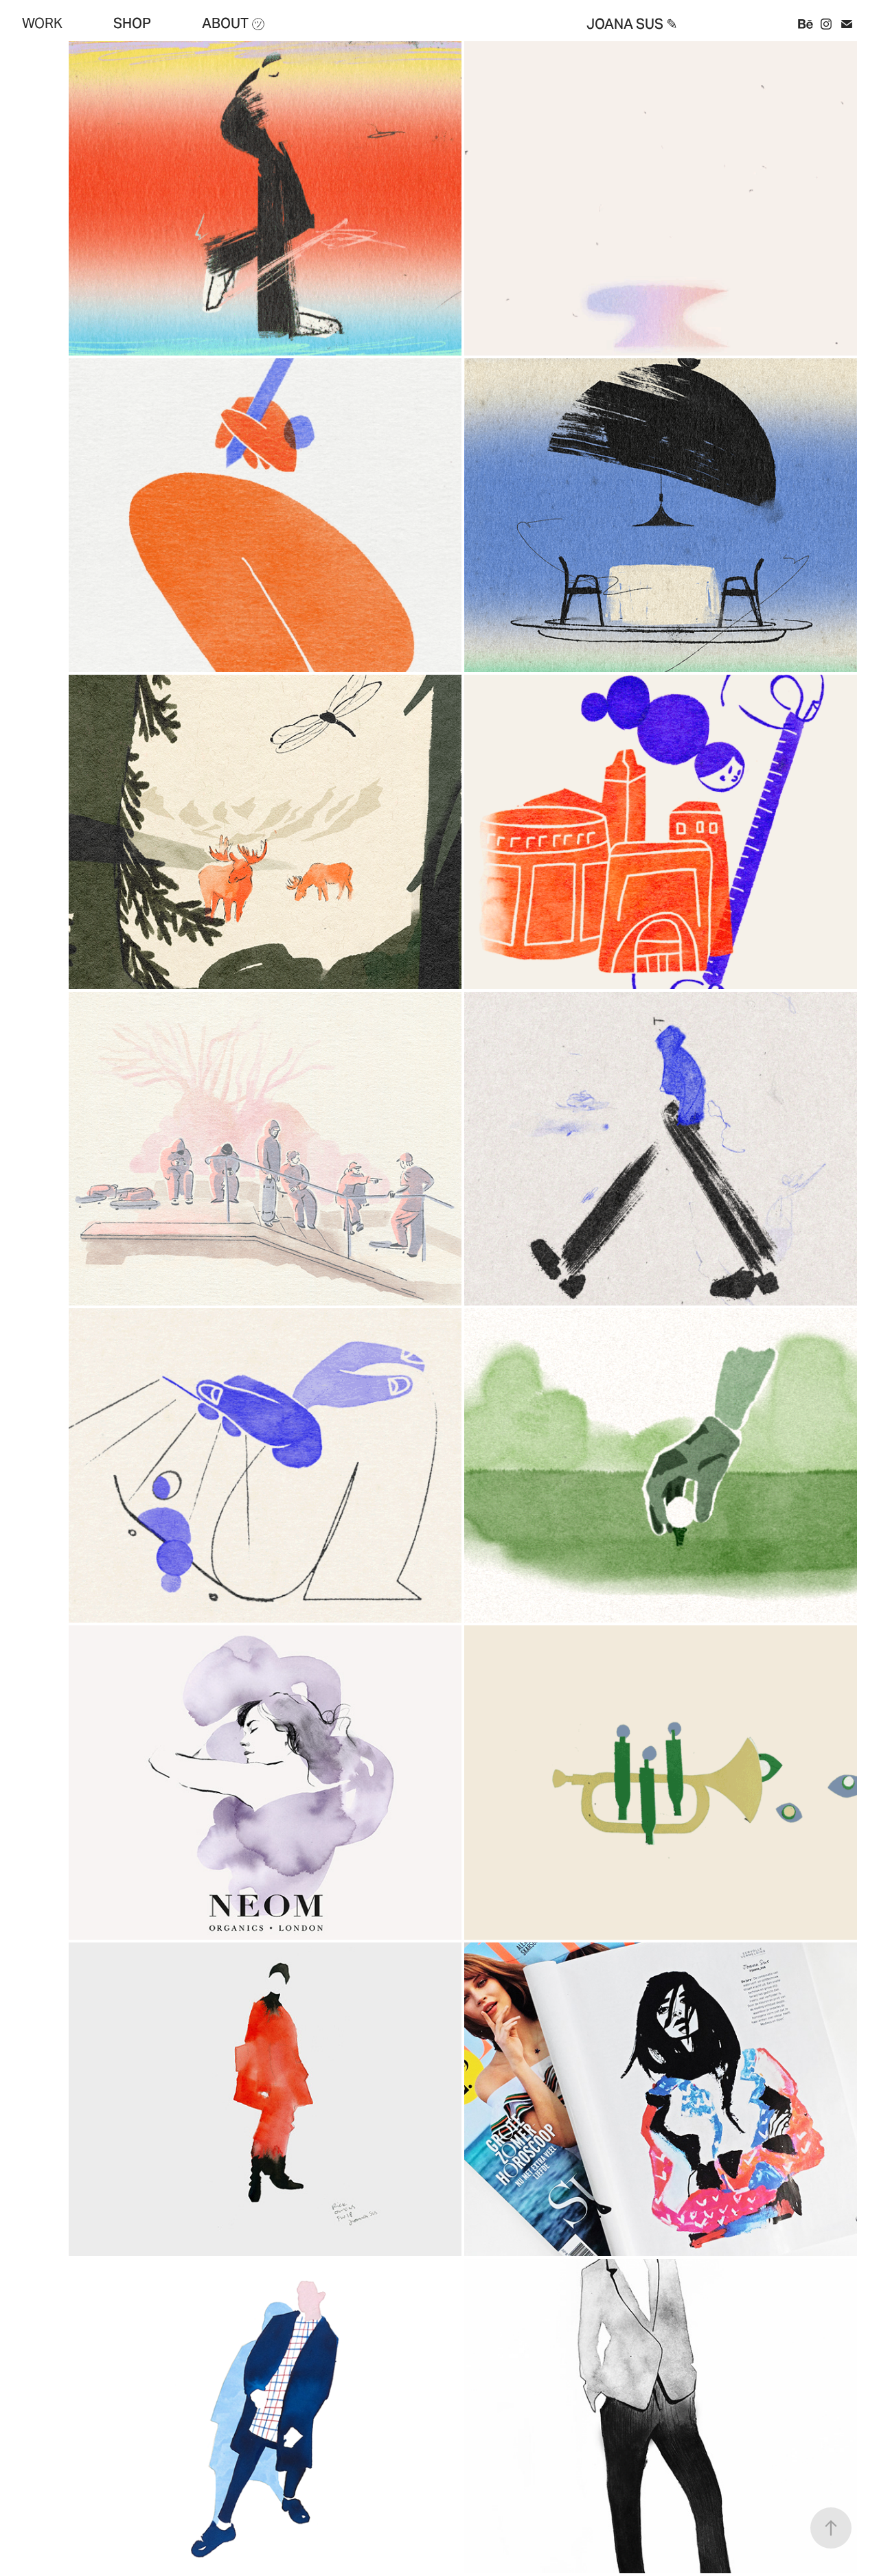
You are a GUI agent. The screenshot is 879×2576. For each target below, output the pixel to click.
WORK (42, 23)
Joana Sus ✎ (632, 24)
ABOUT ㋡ (233, 23)
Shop (132, 23)
